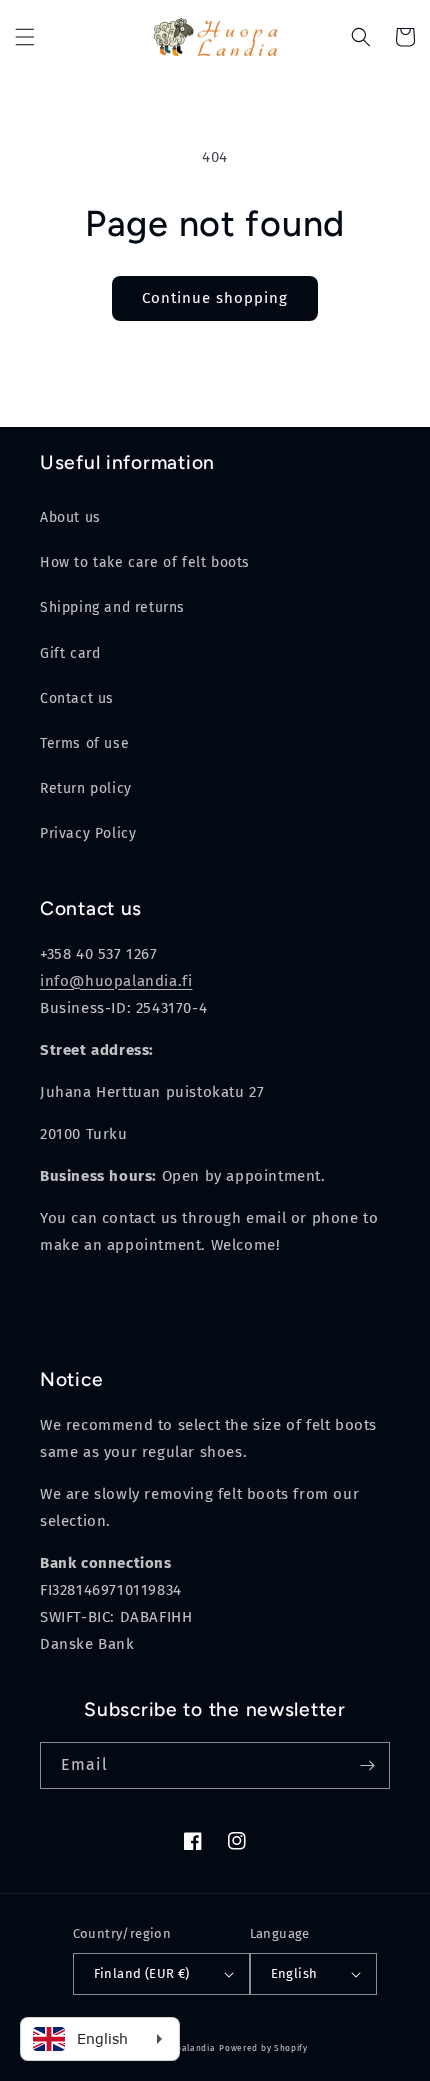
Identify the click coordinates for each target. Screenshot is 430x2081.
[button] (25, 37)
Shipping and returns (112, 607)
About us (70, 517)
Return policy (86, 788)
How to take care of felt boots (145, 562)
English (294, 1973)
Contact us (77, 698)
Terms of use (84, 743)
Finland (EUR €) (142, 1973)
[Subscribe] (367, 1765)
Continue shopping (215, 298)
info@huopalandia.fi (116, 981)
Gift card (70, 653)
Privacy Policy (88, 833)
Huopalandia (187, 2048)
